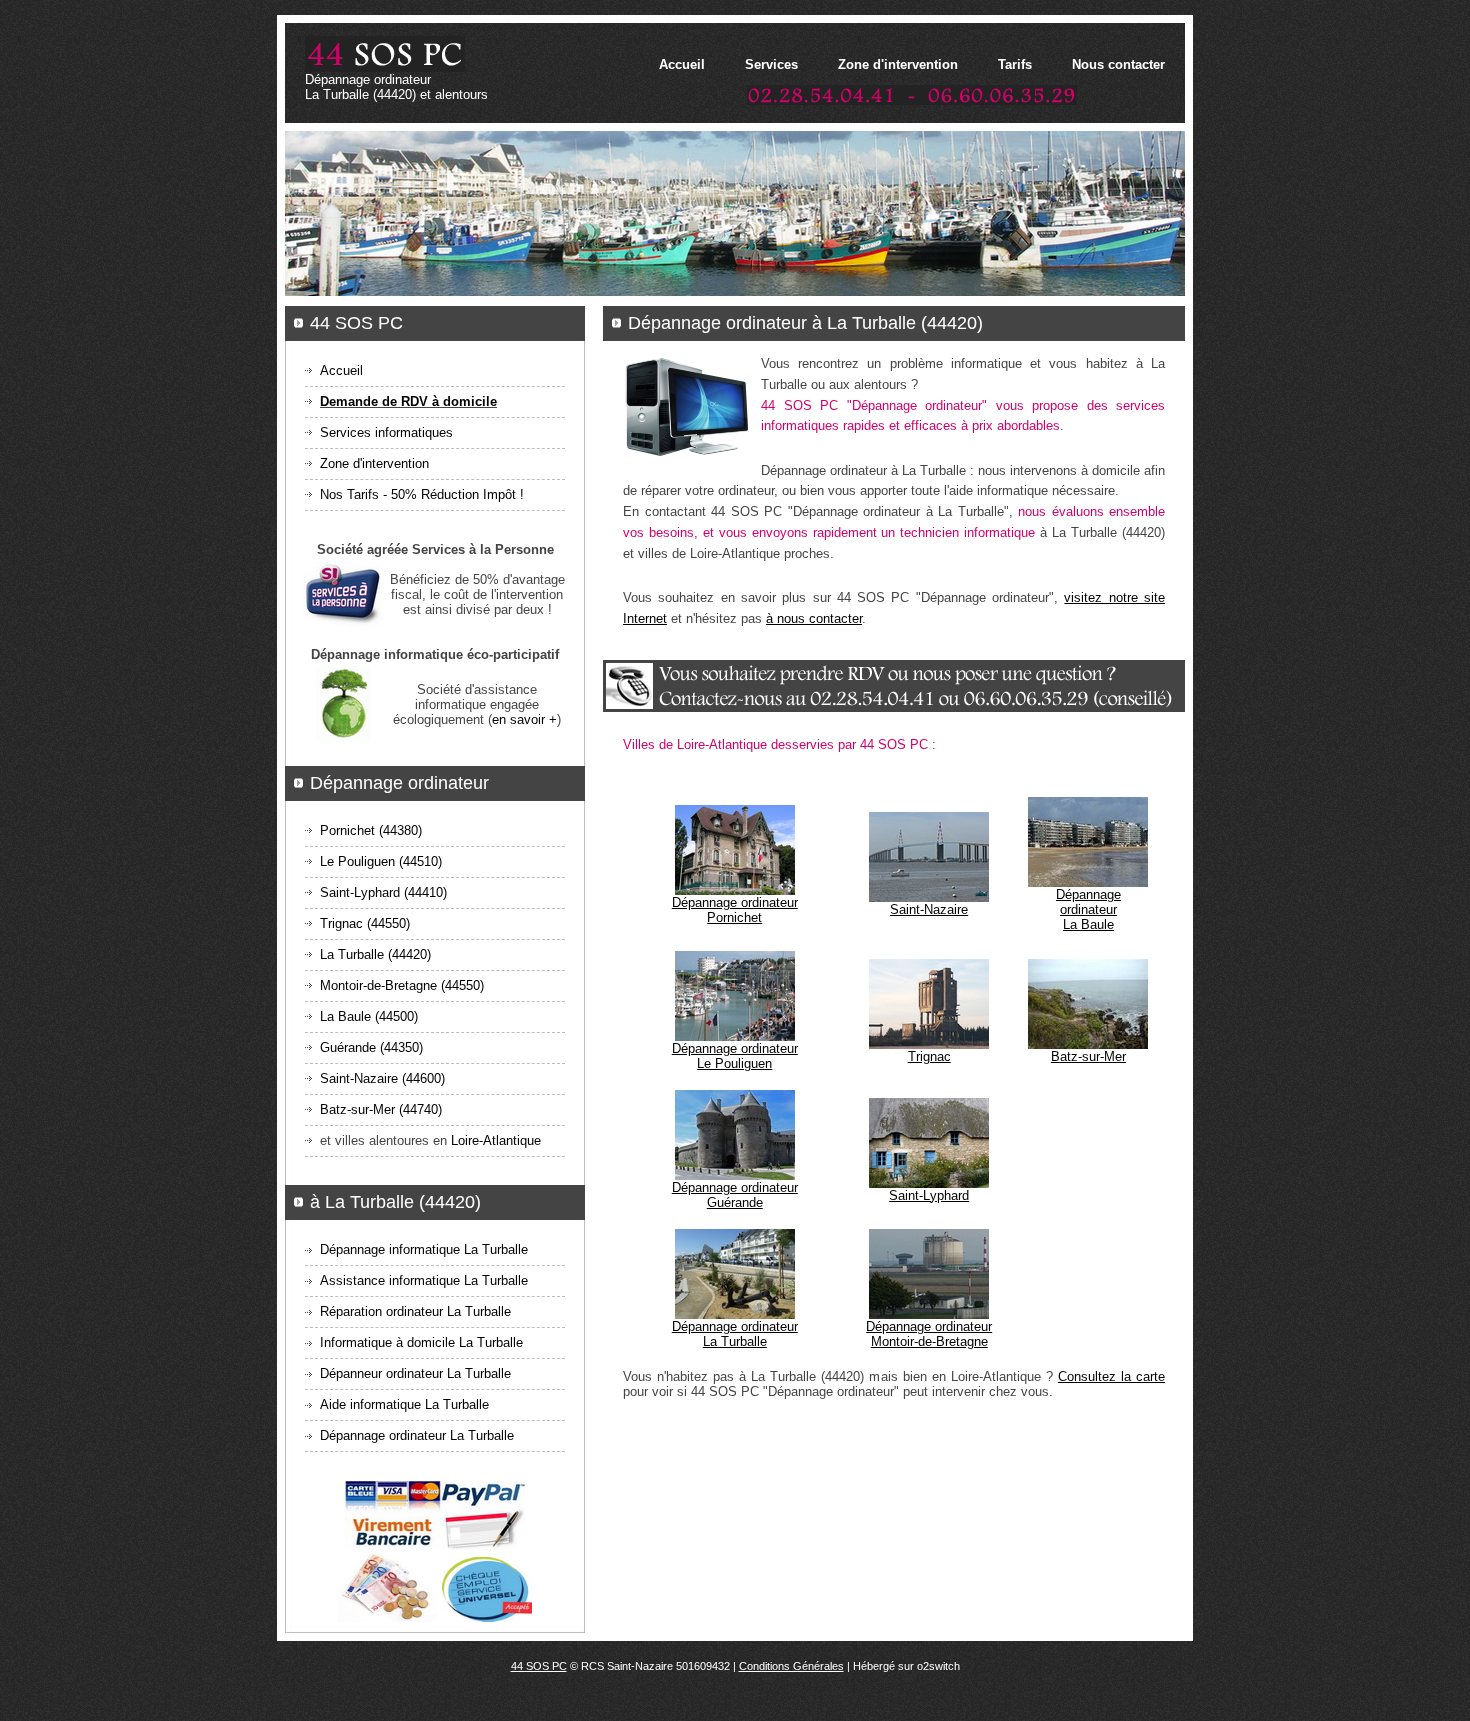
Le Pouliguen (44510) (381, 861)
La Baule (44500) (369, 1016)
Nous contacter (1118, 64)
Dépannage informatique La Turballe (424, 1249)
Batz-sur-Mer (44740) (381, 1109)
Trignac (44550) (365, 923)
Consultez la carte (1111, 1376)
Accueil (682, 64)
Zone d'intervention (898, 64)
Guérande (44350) (371, 1047)
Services (771, 64)
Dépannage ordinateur (735, 910)
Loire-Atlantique (496, 1140)
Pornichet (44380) (371, 830)
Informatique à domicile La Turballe (421, 1342)
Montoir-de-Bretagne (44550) (402, 985)
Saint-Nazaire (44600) (382, 1078)
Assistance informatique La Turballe (424, 1280)
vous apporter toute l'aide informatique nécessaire (971, 490)
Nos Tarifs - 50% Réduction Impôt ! (422, 494)
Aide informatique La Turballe (404, 1404)
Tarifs (1015, 64)
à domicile (1110, 470)
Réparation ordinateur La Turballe (415, 1311)
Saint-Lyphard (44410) (383, 892)
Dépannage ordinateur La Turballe (417, 1435)
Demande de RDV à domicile (408, 401)
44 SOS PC (539, 1666)
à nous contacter (814, 618)
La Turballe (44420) (375, 954)
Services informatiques (386, 432)
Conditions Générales (791, 1666)
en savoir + (524, 719)
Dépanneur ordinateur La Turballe (415, 1373)
